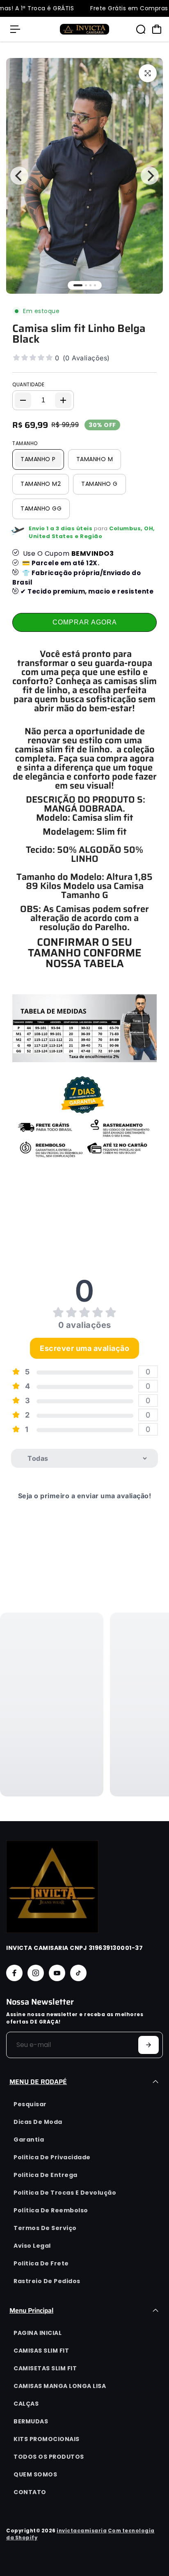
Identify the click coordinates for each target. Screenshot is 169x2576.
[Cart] (157, 29)
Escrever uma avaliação (84, 1348)
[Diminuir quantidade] (23, 400)
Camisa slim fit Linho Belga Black (79, 334)
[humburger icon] (15, 29)
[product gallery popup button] (148, 73)
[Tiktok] (78, 1973)
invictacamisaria (82, 2531)
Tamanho (25, 443)
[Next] (150, 176)
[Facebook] (14, 1973)
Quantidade (28, 384)
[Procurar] (141, 29)
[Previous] (19, 176)
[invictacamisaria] (84, 29)
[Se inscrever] (148, 2045)
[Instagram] (36, 1973)
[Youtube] (57, 1973)
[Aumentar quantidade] (63, 400)
